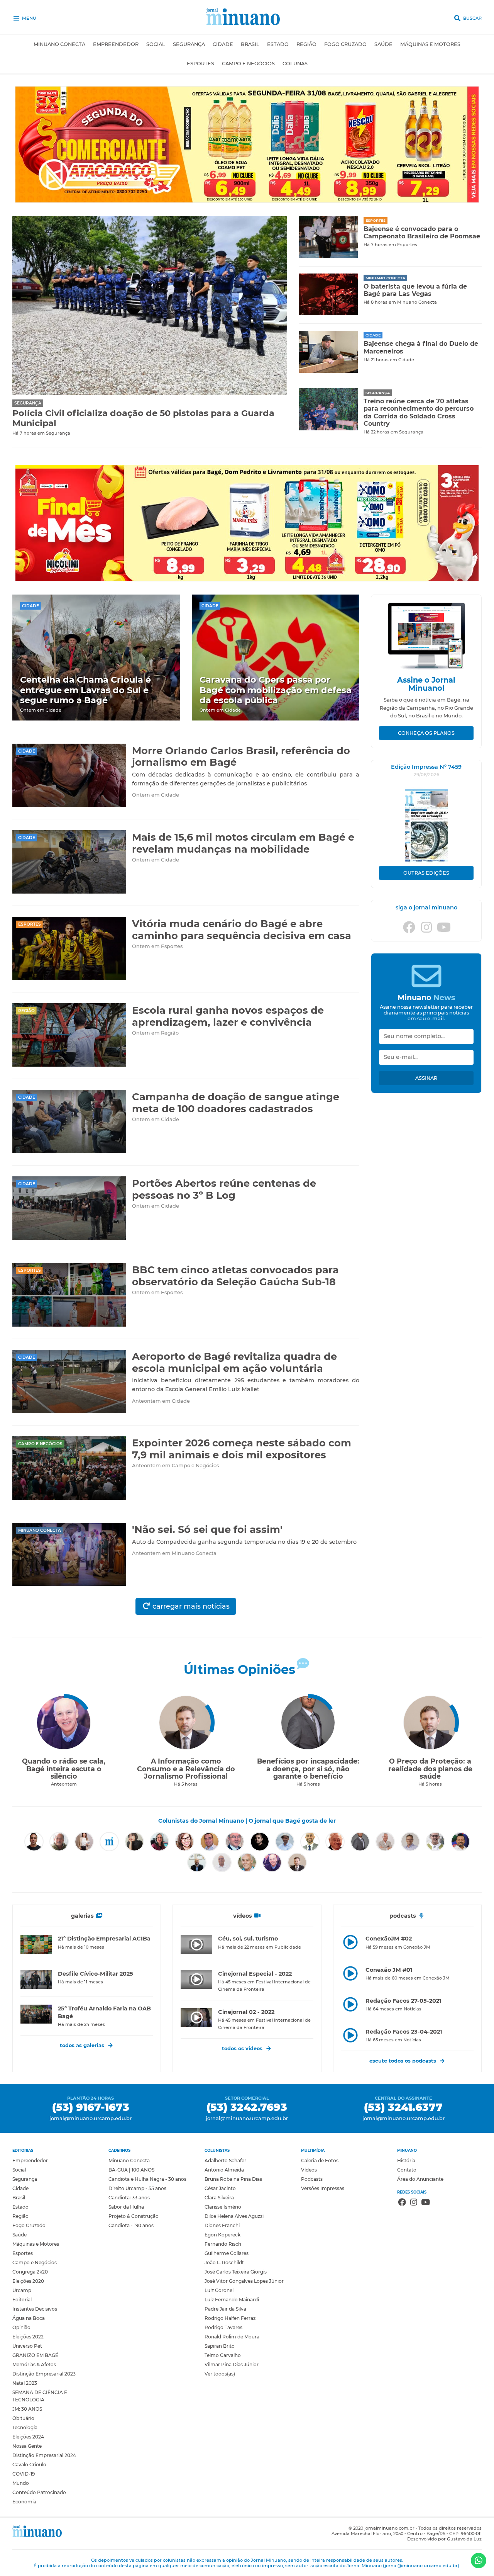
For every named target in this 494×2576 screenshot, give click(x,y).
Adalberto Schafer (225, 2161)
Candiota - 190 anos (131, 2225)
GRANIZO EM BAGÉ (35, 2355)
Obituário (23, 2418)
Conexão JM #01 (389, 1970)
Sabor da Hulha (126, 2207)
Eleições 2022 (28, 2337)
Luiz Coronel (219, 2290)
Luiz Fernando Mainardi (232, 2300)
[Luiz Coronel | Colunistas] (385, 1842)
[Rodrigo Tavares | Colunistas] (197, 1862)
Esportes (200, 64)
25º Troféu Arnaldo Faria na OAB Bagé (104, 2012)
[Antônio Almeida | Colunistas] (59, 1842)
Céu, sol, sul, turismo (248, 1939)
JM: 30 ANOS (27, 2409)
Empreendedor (116, 44)
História (406, 2161)
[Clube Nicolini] (247, 579)
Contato (407, 2170)
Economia (24, 2502)
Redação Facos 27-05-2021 (403, 2001)
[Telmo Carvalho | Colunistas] (272, 1862)
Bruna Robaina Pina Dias (233, 2179)
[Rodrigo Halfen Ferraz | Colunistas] (460, 1842)
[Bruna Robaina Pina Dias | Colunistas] (84, 1842)
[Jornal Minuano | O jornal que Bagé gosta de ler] (247, 18)
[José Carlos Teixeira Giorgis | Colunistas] (335, 1842)
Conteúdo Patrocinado (39, 2492)
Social (156, 44)
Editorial (22, 2300)
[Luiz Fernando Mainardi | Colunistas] (410, 1842)
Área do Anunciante (420, 2179)
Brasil (250, 44)
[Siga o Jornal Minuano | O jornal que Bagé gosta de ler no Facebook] (409, 930)
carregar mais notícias (190, 1606)
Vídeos (309, 2170)
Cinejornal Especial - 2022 (255, 1974)
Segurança (189, 44)
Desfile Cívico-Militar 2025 (96, 1974)
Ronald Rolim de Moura (232, 2337)
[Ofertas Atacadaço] (247, 201)
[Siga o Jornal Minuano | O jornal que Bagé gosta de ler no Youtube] (444, 930)
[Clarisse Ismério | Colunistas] (159, 1842)
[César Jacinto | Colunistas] (109, 1842)
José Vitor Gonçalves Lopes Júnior (244, 2281)
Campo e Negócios (248, 64)
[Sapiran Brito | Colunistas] (247, 1862)
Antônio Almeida (224, 2170)
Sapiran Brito (220, 2346)
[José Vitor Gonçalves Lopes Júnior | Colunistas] (360, 1842)
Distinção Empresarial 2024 (44, 2455)
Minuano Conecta (59, 44)
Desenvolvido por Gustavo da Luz (444, 2539)
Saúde (383, 44)
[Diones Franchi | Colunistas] (210, 1842)
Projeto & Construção (134, 2216)
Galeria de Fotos (320, 2161)
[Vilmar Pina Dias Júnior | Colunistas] (297, 1862)
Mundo (21, 2483)
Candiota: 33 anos (129, 2198)
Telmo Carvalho (223, 2355)
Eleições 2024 (28, 2437)
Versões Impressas (323, 2188)
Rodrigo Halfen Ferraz (230, 2318)
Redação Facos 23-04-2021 (404, 2032)
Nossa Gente (27, 2446)
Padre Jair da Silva (225, 2309)
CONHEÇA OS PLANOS (426, 733)
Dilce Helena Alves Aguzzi (234, 2216)
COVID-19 (24, 2474)
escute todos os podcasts (403, 2061)
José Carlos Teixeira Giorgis (236, 2272)
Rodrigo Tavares (223, 2327)
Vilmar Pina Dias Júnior (232, 2364)
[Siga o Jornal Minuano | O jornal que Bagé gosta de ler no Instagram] (426, 930)
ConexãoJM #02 (389, 1939)
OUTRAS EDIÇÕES (426, 873)
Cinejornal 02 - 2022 (246, 2012)
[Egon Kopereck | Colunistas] (235, 1842)
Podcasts (312, 2179)
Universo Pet (27, 2346)
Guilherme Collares (227, 2253)
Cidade (223, 44)
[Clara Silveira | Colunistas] (134, 1842)
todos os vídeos (242, 2048)
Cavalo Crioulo (29, 2465)
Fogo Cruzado (345, 44)
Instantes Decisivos (35, 2309)
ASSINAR (426, 1078)
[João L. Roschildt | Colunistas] (310, 1842)
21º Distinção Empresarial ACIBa (104, 1939)
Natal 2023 (25, 2383)
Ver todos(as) (220, 2374)
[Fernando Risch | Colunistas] (260, 1842)
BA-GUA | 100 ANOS (131, 2170)
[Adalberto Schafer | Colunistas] (34, 1842)
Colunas (295, 64)
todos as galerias (82, 2045)
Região (306, 44)
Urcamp (22, 2290)
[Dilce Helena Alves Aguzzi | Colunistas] (184, 1842)
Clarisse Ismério (223, 2207)
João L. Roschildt (224, 2262)
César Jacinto (220, 2188)
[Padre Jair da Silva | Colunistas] (435, 1842)
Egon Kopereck (222, 2235)
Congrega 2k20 (30, 2272)
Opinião (21, 2327)
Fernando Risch (223, 2244)
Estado (278, 44)
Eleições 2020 (28, 2281)
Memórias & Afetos (34, 2364)
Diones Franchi (222, 2225)
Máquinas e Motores (430, 44)
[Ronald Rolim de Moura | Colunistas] (222, 1862)
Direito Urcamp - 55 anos (137, 2188)
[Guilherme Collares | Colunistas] (285, 1842)
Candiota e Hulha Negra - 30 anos (147, 2179)
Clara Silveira (219, 2198)
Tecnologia (25, 2427)
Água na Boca (29, 2318)
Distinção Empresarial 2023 (44, 2374)
